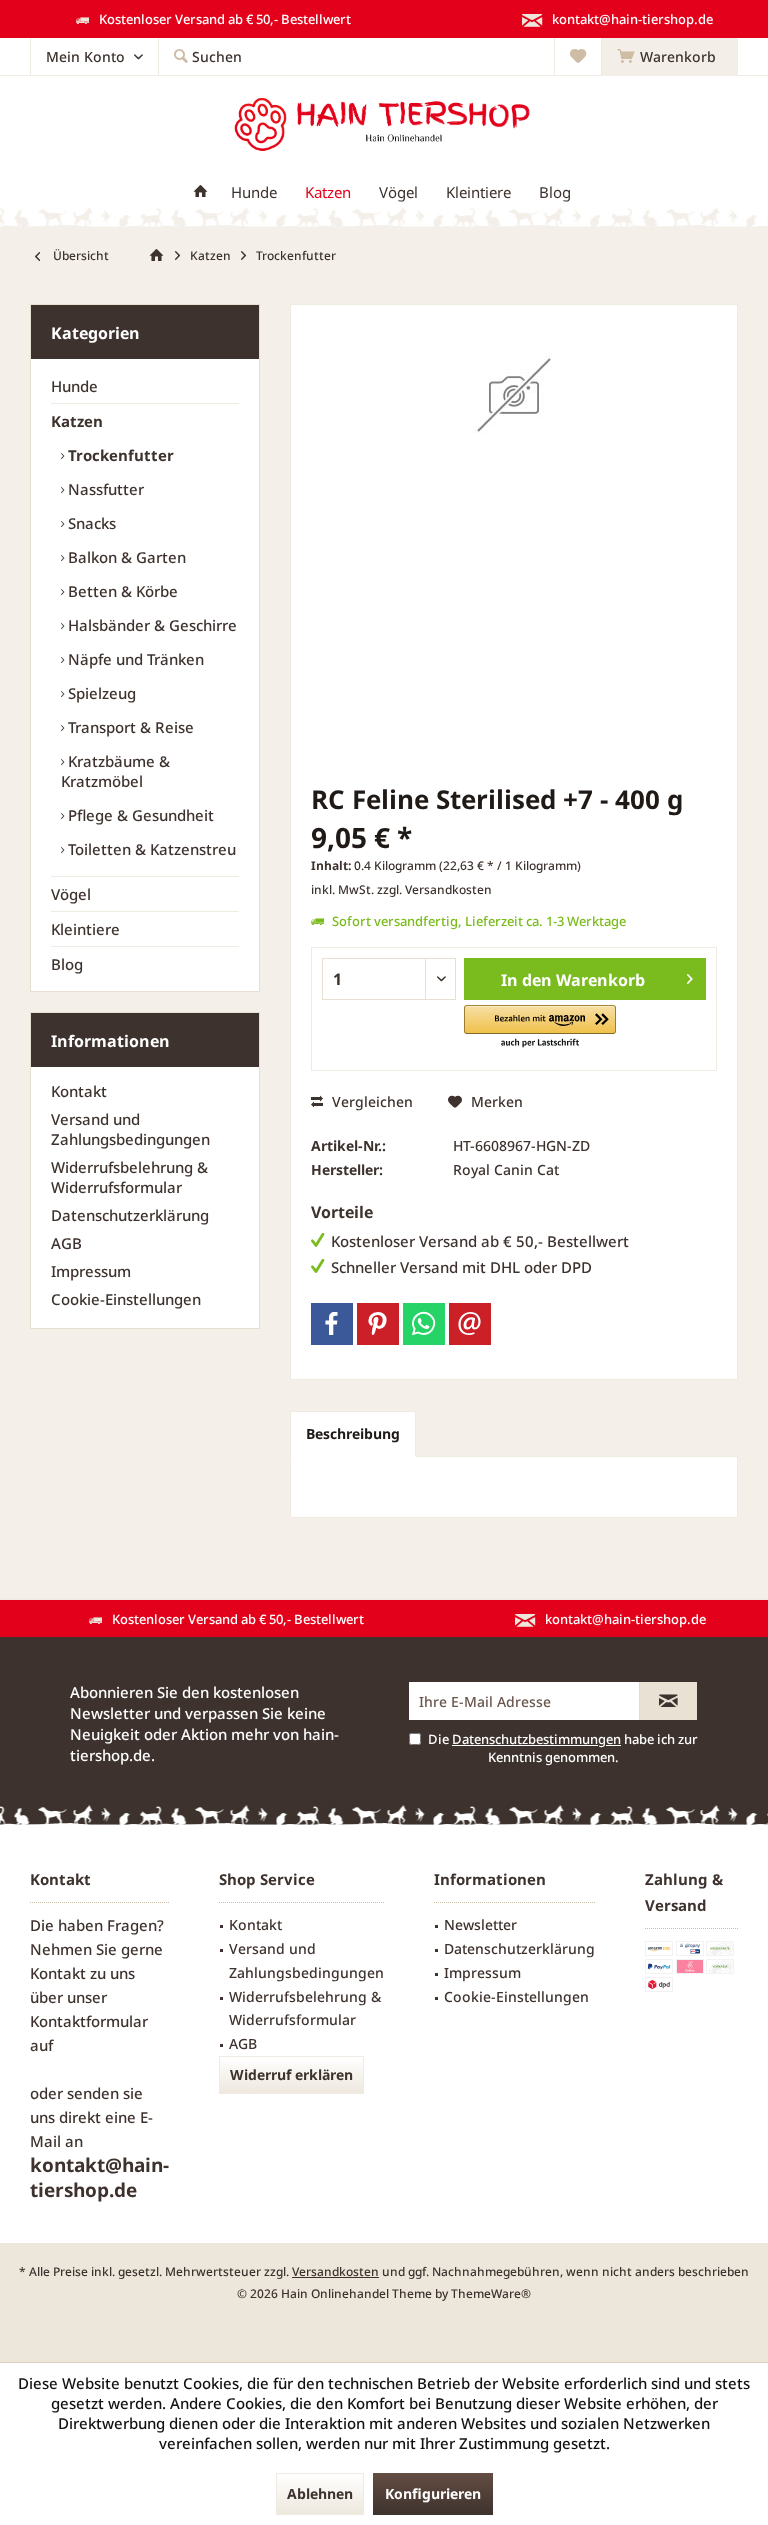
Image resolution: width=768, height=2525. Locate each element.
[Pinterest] (378, 1324)
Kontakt (79, 1091)
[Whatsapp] (424, 1324)
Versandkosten (335, 2271)
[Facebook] (332, 1324)
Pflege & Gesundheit (139, 815)
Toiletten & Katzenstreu (150, 849)
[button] (540, 1027)
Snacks (90, 523)
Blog (67, 964)
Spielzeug (100, 693)
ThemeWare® (491, 2293)
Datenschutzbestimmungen (536, 1739)
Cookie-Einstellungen (126, 1299)
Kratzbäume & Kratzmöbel (115, 771)
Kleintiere (85, 929)
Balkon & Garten (125, 557)
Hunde (74, 386)
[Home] (200, 192)
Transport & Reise (129, 727)
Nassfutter (104, 489)
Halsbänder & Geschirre (150, 625)
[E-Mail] (470, 1324)
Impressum (91, 1271)
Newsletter (480, 1924)
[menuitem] (669, 57)
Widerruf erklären (291, 2074)
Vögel (71, 894)
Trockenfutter (119, 455)
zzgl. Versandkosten (434, 889)
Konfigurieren (433, 2493)
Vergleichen (370, 1101)
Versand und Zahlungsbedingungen (130, 1129)
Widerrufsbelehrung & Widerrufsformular (129, 1177)
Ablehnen (320, 2493)
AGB (66, 1243)
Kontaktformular (89, 2021)
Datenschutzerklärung (130, 1215)
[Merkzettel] (578, 56)
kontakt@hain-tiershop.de (99, 2177)
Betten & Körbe (121, 591)
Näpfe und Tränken (134, 659)
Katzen (77, 421)
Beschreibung (353, 1433)
